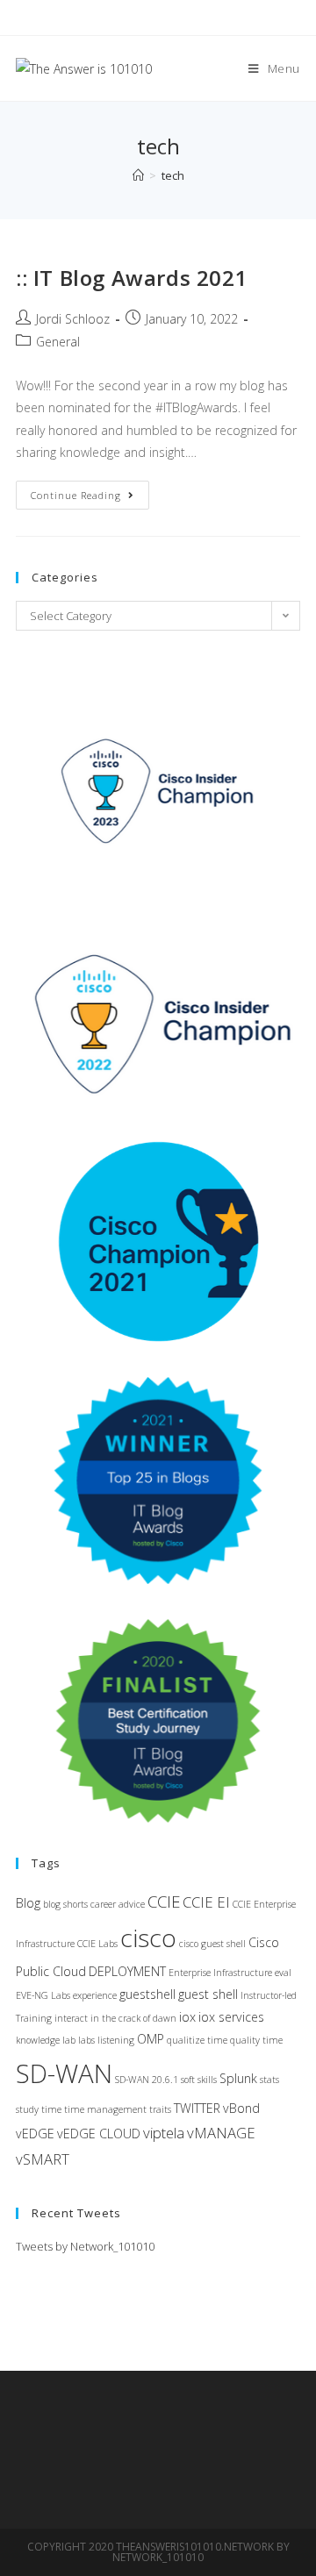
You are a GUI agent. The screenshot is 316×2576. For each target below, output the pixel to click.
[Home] (138, 175)
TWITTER (197, 2108)
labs (86, 2040)
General (58, 342)
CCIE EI (206, 1902)
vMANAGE (221, 2133)
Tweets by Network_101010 (85, 2246)
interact (71, 2018)
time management (105, 2109)
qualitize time (197, 2040)
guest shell (208, 1994)
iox (187, 2017)
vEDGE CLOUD (99, 2134)
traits (160, 2109)
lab (69, 2040)
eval (283, 1973)
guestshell (147, 1994)
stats (269, 2080)
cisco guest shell (212, 1944)
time (51, 2109)
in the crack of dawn (133, 2018)
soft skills (199, 2080)
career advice (118, 1904)
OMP (151, 2039)
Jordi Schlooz (73, 319)
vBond (241, 2108)
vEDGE (35, 2134)
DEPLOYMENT (127, 1971)
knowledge (38, 2040)
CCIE (164, 1901)
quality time (256, 2040)
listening (116, 2040)
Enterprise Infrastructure (220, 1973)
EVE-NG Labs (43, 1995)
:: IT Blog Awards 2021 (132, 278)
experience (95, 1995)
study (27, 2109)
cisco (148, 1937)
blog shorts (65, 1904)
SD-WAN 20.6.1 (147, 2080)
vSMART (43, 2159)
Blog (28, 1903)
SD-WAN (64, 2073)
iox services (231, 2017)
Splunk (238, 2078)
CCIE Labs (97, 1944)
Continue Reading (90, 498)
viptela (164, 2133)
